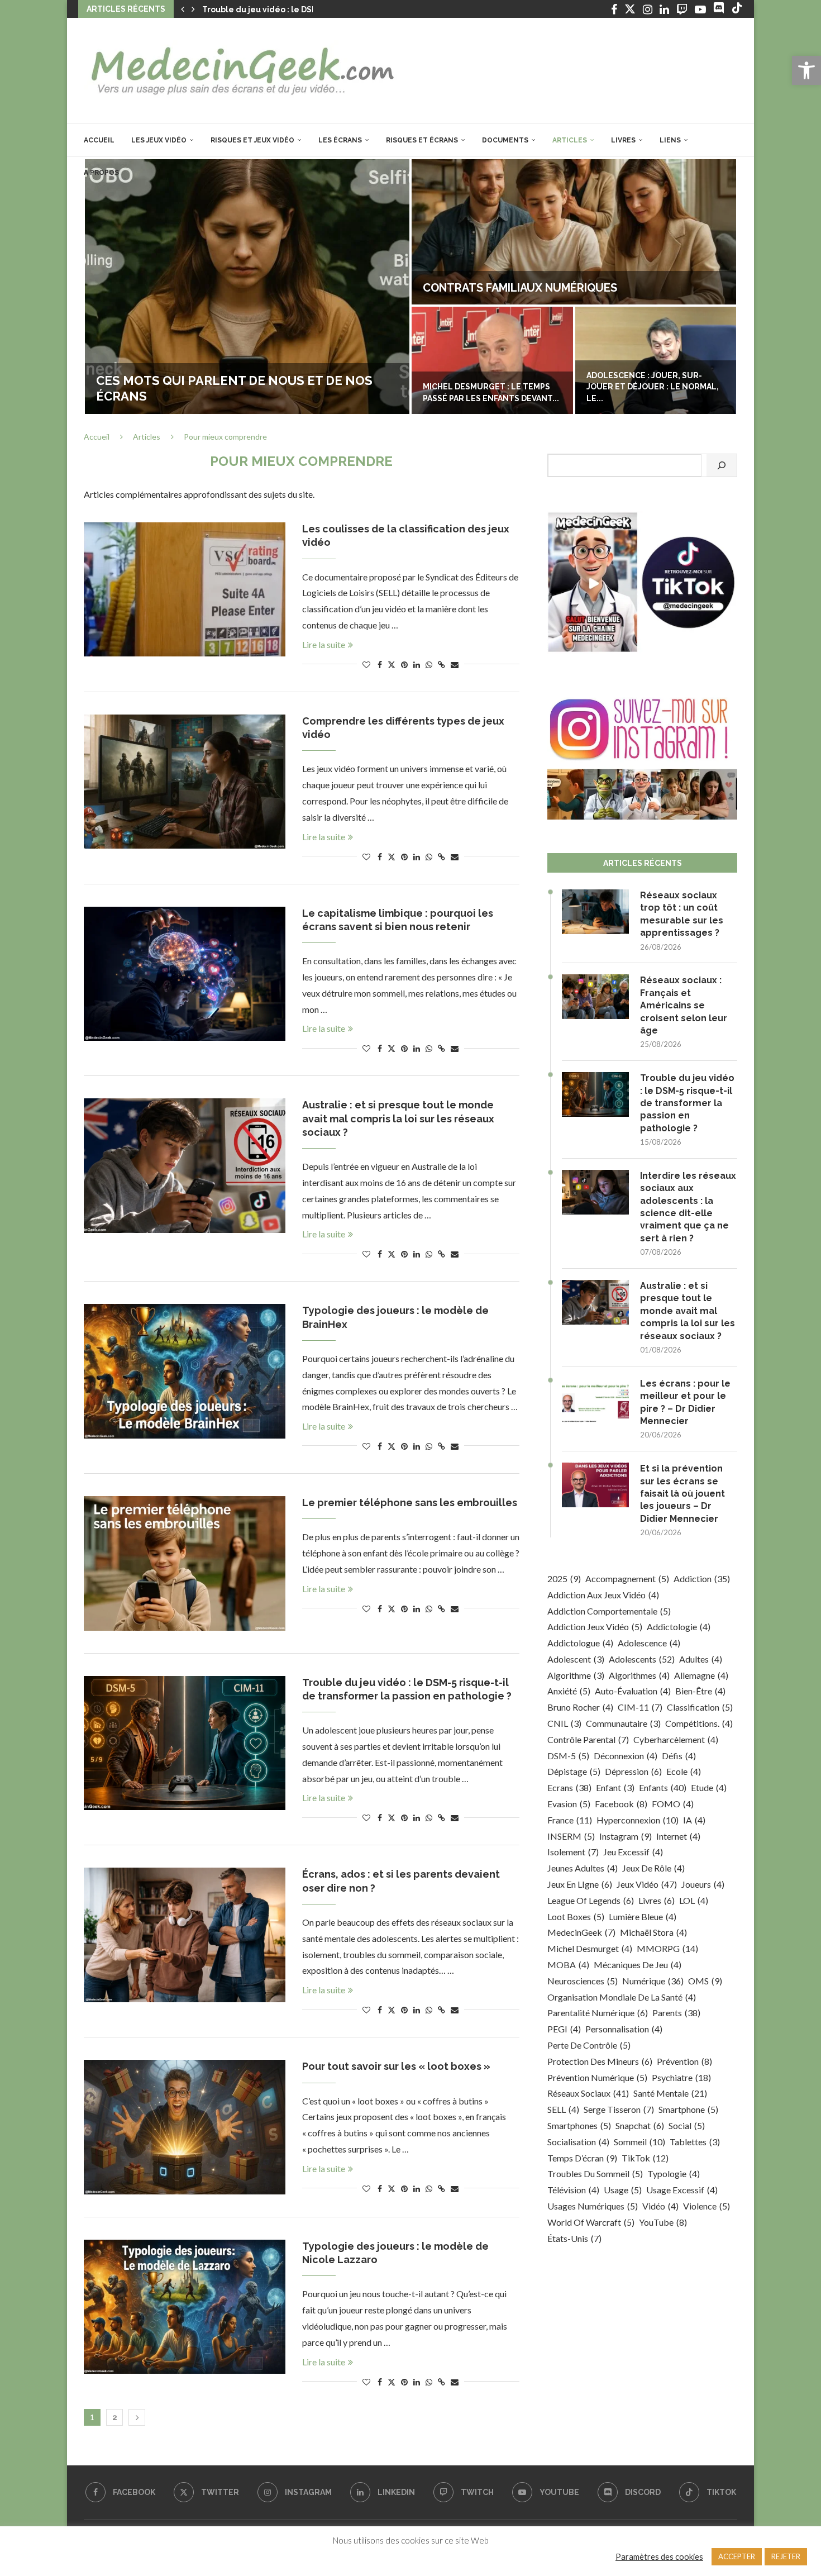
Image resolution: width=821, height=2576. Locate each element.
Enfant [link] (615, 1787)
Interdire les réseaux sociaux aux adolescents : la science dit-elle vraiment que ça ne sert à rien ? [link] (688, 1207)
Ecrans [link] (569, 1787)
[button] (183, 9)
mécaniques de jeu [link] (638, 1965)
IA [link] (694, 1820)
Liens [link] (670, 140)
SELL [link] (563, 2109)
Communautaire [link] (623, 1723)
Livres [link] (623, 140)
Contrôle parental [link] (588, 1739)
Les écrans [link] (340, 140)
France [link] (570, 1820)
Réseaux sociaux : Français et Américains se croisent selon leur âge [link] (684, 1005)
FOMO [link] (673, 1804)
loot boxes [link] (576, 1916)
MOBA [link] (568, 1965)
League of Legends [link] (591, 1900)
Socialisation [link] (578, 2142)
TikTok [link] (645, 2158)
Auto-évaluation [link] (633, 1691)
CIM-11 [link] (640, 1707)
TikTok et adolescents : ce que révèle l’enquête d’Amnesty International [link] (492, 387)
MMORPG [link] (667, 1948)
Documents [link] (505, 140)
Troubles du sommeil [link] (595, 2173)
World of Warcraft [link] (591, 2222)
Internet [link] (678, 1836)
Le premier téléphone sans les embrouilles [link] (410, 1503)
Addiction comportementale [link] (609, 1611)
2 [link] (115, 2417)
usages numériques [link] (593, 2206)
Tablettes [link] (695, 2142)
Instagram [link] (626, 1836)
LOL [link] (694, 1900)
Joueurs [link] (703, 1884)
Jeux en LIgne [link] (580, 1884)
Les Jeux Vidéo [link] (159, 140)
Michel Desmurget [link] (590, 1948)
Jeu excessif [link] (633, 1852)
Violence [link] (707, 2206)
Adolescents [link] (642, 1659)
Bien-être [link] (700, 1691)
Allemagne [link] (701, 1675)
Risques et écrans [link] (422, 140)
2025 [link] (564, 1579)
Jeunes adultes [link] (583, 1868)
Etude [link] (709, 1787)
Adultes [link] (701, 1659)
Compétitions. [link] (699, 1723)
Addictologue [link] (580, 1643)
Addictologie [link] (679, 1627)
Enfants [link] (663, 1787)
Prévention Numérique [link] (597, 2077)
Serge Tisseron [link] (619, 2109)
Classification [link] (700, 1707)
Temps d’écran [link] (582, 2158)
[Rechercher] (722, 465)
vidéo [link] (660, 2206)
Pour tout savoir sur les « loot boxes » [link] (396, 2066)
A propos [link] (101, 173)
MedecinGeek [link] (581, 1932)
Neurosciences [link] (583, 1981)
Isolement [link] (573, 1852)
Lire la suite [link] (324, 644)
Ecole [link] (684, 1771)
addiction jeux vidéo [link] (595, 1627)
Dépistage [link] (574, 1771)
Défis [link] (679, 1756)
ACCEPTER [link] (737, 2556)
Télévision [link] (573, 2190)
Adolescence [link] (649, 1643)
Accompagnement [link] (627, 1579)
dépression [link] (633, 1771)
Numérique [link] (653, 1981)
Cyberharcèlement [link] (676, 1739)
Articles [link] (570, 140)
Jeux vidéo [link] (647, 1884)
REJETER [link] (786, 2556)
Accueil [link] (99, 140)
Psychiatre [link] (681, 2077)
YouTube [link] (663, 2222)
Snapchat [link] (640, 2125)
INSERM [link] (571, 1836)
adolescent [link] (576, 1659)
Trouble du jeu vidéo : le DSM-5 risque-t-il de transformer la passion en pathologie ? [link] (687, 1103)
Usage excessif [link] (682, 2190)
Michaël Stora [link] (653, 1932)
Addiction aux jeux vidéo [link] (603, 1595)
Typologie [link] (674, 2173)
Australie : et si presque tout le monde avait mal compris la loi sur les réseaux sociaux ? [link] (398, 1118)
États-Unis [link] (574, 2238)
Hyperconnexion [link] (638, 1820)
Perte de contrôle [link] (589, 2045)
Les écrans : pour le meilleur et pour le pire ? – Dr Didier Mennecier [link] (685, 1402)
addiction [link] (702, 1579)
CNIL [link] (564, 1723)
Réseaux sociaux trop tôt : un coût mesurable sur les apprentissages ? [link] (682, 914)
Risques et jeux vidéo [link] (252, 140)
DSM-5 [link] (568, 1756)
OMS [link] (705, 1981)
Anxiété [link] (569, 1691)
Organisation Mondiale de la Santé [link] (622, 1997)
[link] (806, 70)
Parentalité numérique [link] (598, 2013)
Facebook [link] (621, 1804)
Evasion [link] (569, 1804)
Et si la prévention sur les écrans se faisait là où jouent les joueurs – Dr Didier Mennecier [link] (682, 1494)
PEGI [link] (564, 2029)
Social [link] (687, 2125)
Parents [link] (676, 2013)
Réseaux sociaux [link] (588, 2093)
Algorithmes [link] (639, 1675)
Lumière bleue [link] (643, 1916)
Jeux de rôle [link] (653, 1868)
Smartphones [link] (579, 2125)
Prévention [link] (684, 2061)
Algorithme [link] (576, 1675)
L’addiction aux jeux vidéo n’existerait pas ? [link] (247, 396)
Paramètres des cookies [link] (659, 2557)
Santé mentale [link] (670, 2093)
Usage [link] (623, 2190)
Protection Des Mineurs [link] (600, 2061)
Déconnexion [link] (626, 1756)
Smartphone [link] (688, 2109)
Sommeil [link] (639, 2142)
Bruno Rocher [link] (580, 1707)
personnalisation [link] (624, 2029)
